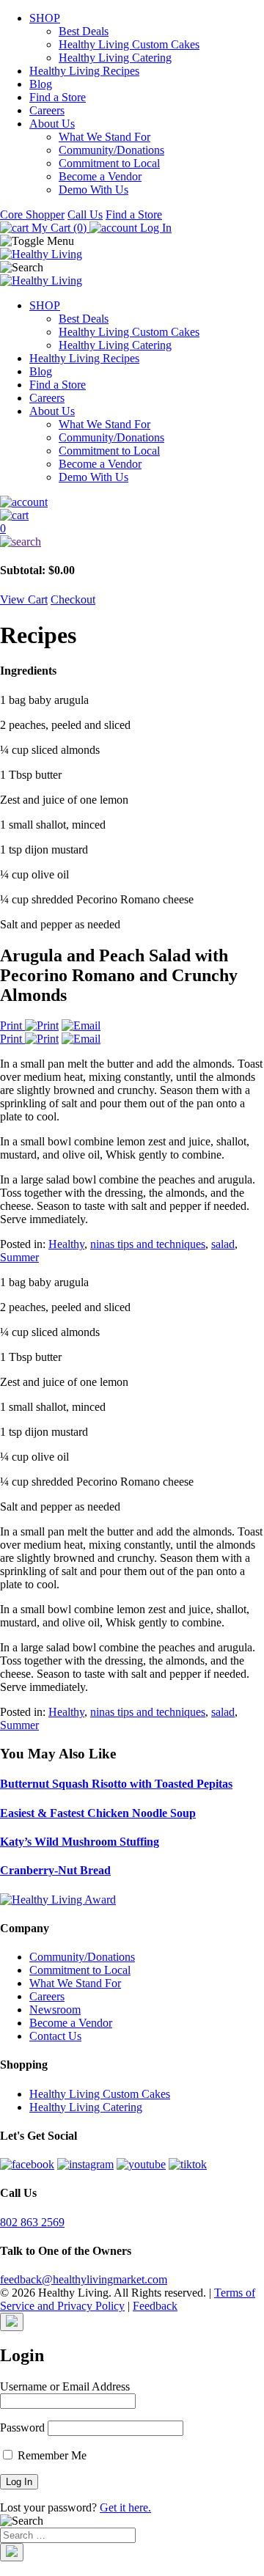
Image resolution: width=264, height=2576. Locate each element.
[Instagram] (85, 2164)
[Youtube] (141, 2164)
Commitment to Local (109, 163)
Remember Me (51, 2455)
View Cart (24, 599)
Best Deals (84, 31)
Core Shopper (32, 214)
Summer (19, 1257)
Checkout (73, 599)
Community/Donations (111, 150)
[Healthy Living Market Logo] (41, 280)
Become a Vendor (100, 176)
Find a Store (58, 97)
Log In (154, 228)
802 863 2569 (32, 2222)
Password (22, 2428)
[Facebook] (27, 2164)
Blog (41, 84)
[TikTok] (188, 2164)
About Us (52, 124)
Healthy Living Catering (115, 58)
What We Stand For (104, 137)
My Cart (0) (59, 228)
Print (12, 1025)
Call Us (85, 214)
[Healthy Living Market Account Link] (132, 502)
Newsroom (55, 2010)
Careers (47, 110)
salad (223, 1244)
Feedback (155, 2306)
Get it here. (125, 2507)
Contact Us (55, 2036)
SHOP (45, 18)
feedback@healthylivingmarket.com (84, 2279)
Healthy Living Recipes (84, 71)
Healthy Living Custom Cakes (129, 44)
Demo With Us (93, 190)
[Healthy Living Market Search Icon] (132, 542)
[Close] (12, 2322)
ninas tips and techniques (148, 1244)
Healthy (66, 1244)
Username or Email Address (65, 2386)
